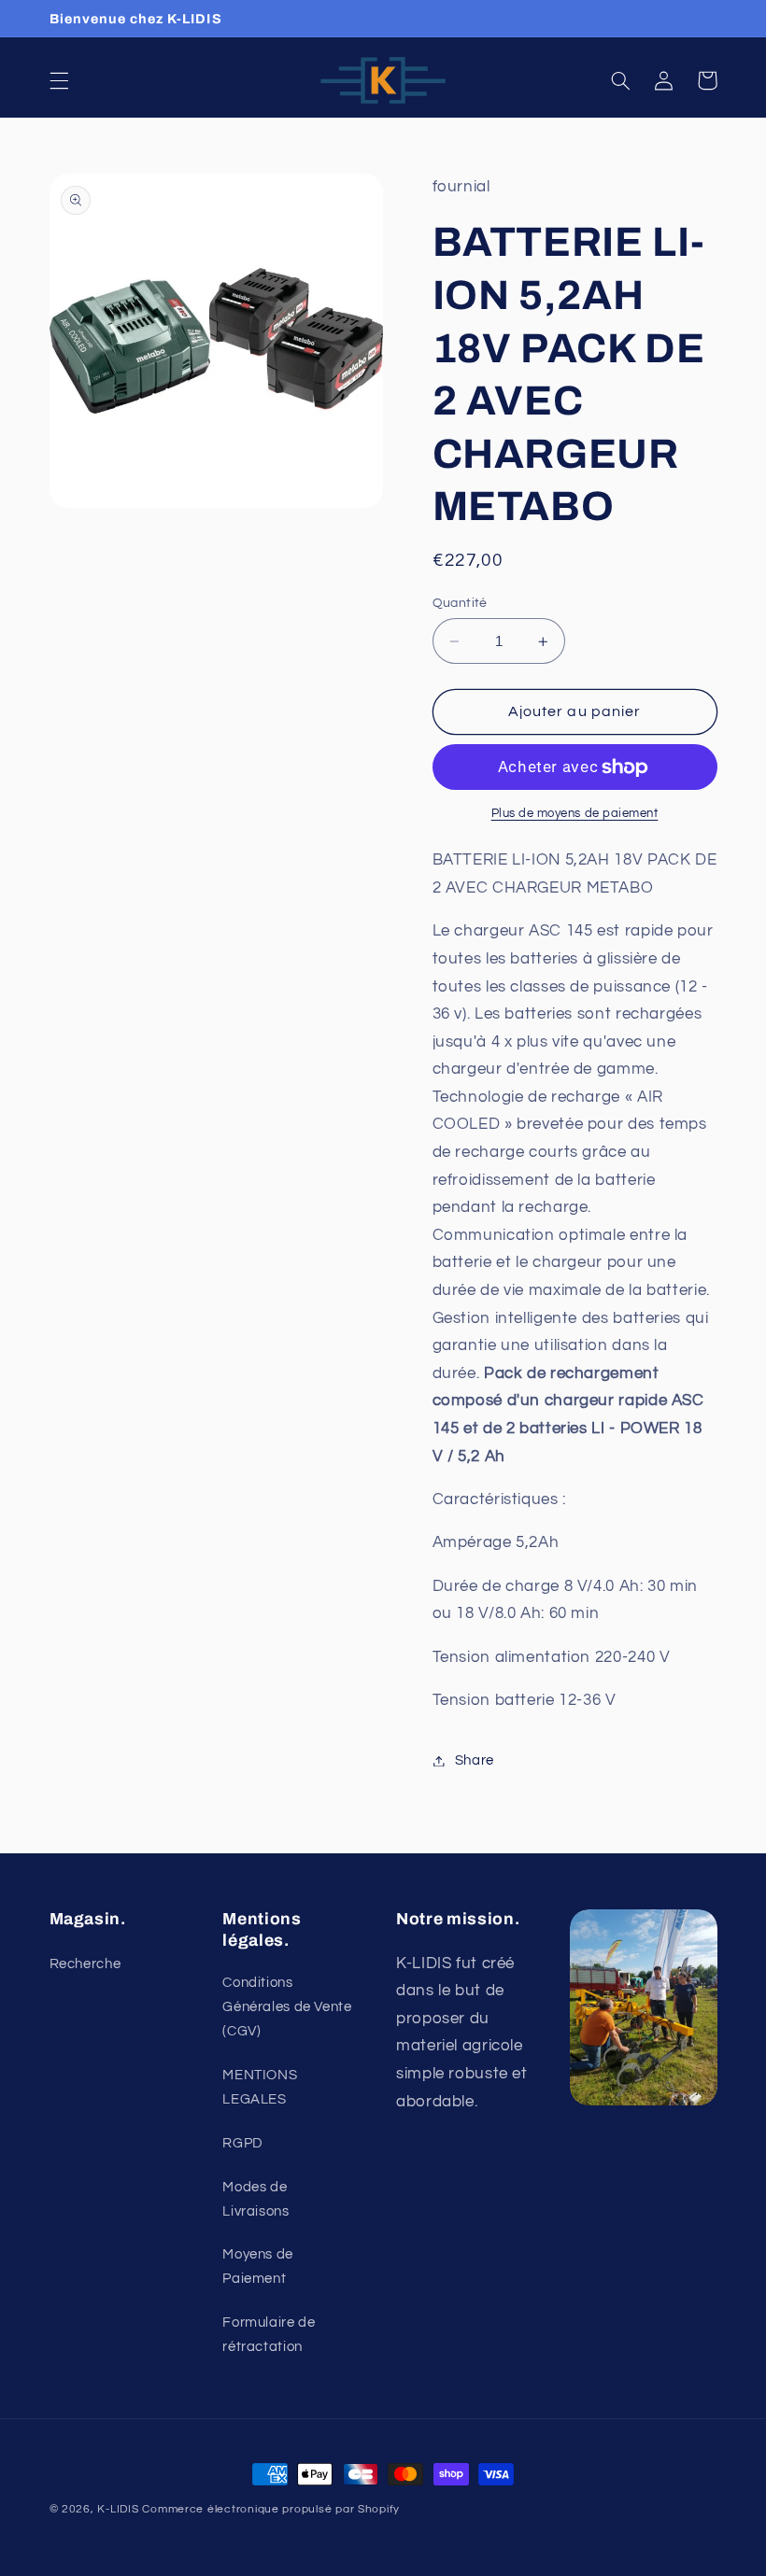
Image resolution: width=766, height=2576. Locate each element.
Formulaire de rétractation (269, 2335)
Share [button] (475, 1760)
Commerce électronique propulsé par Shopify (271, 2509)
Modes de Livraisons (255, 2199)
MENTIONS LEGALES (260, 2087)
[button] (59, 80)
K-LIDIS (118, 2509)
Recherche (85, 1964)
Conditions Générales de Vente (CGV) (287, 2007)
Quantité (460, 603)
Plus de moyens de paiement (575, 814)
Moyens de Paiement (258, 2266)
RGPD (243, 2143)
